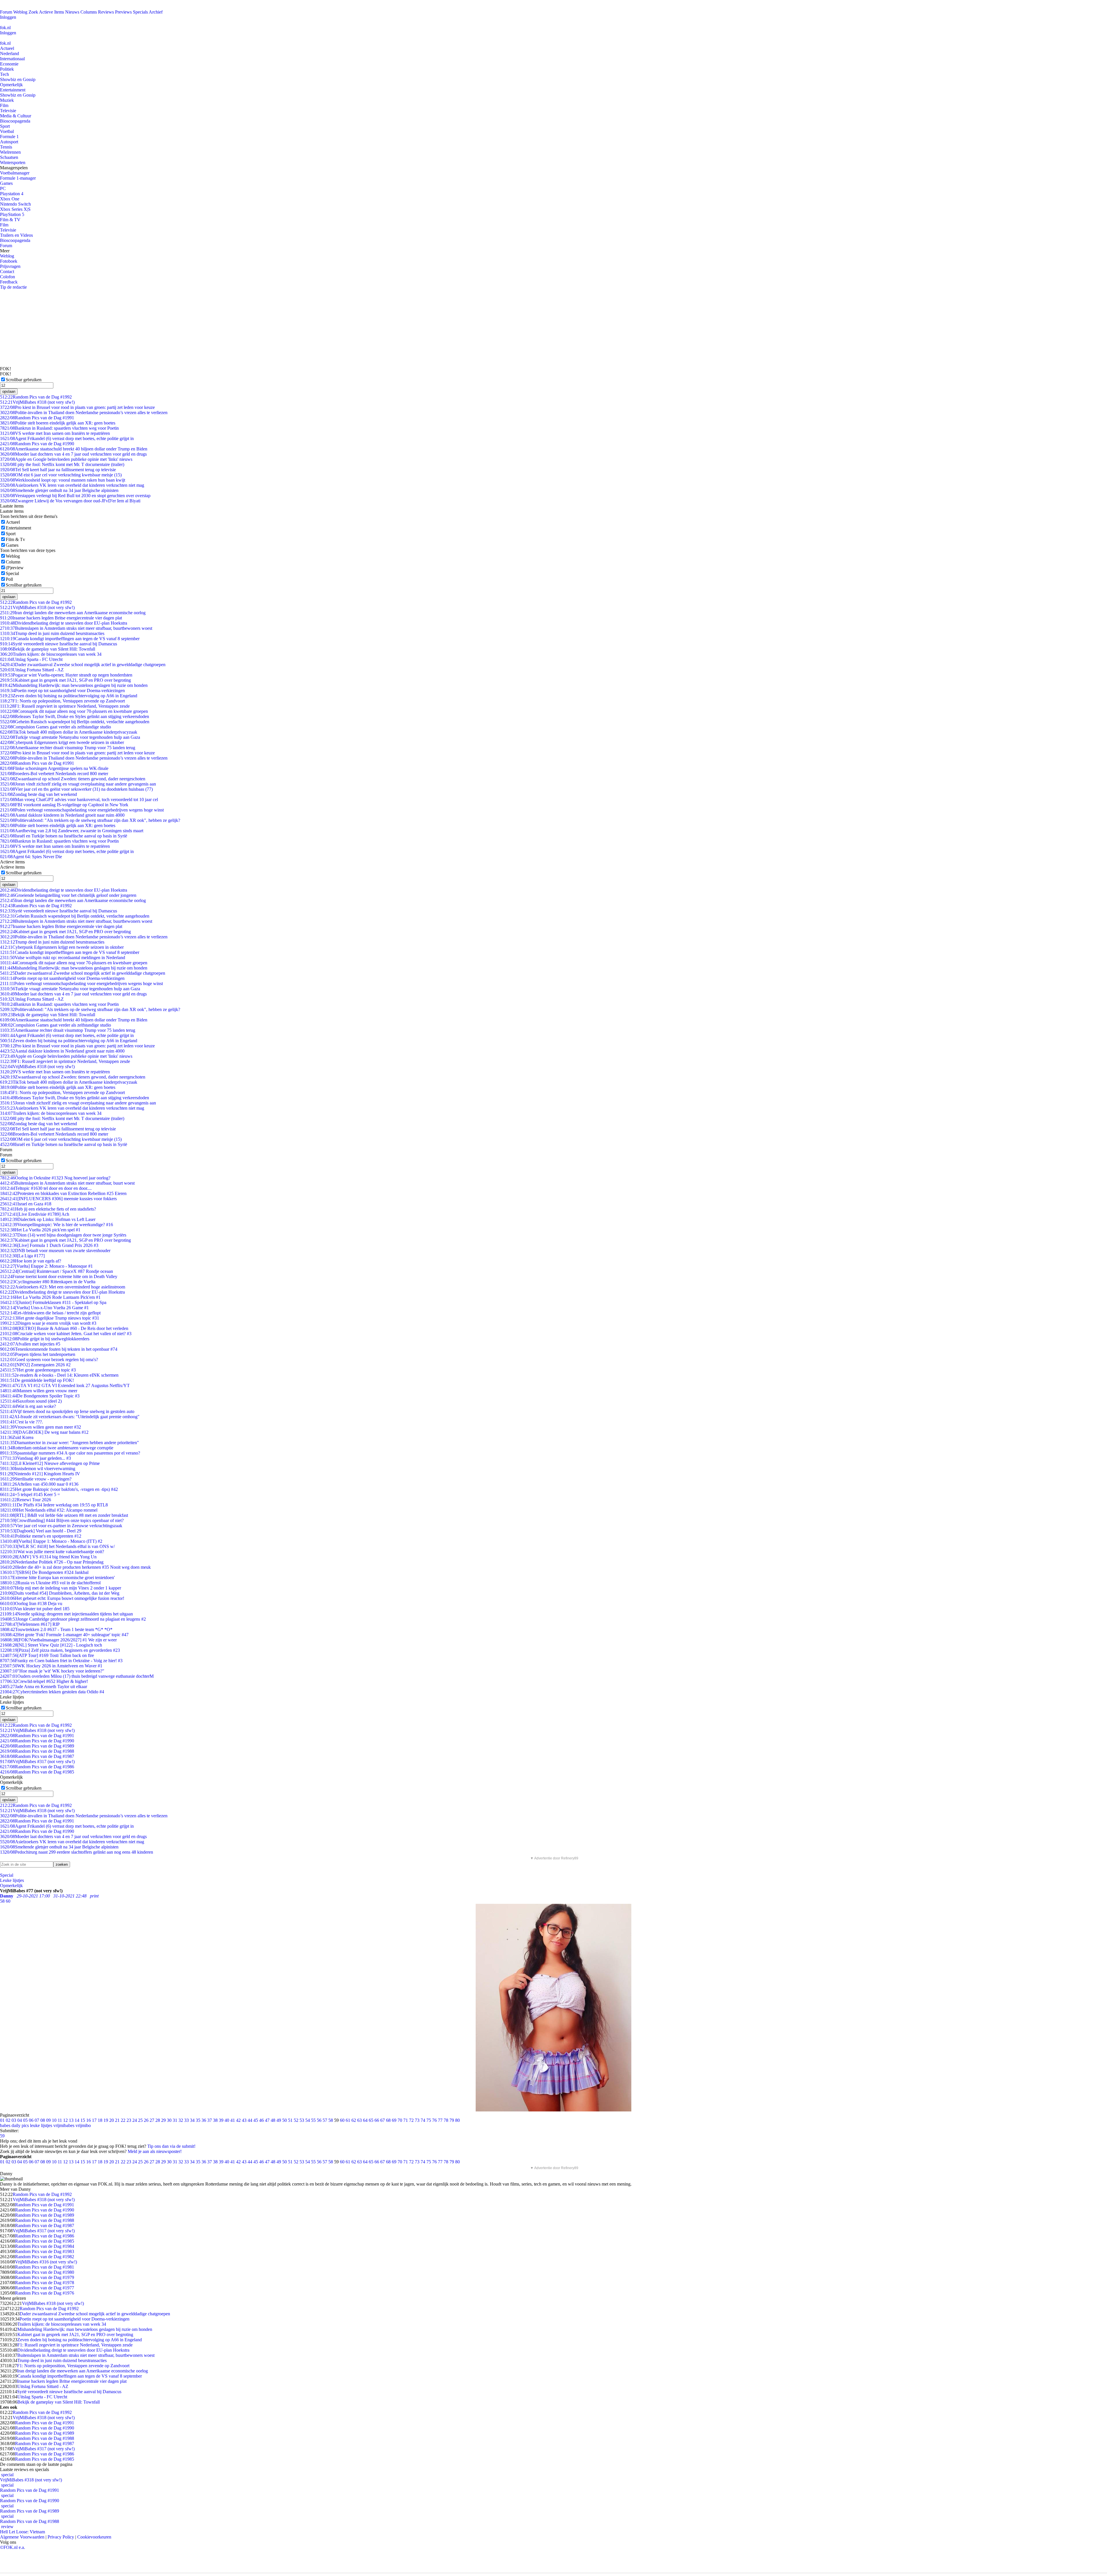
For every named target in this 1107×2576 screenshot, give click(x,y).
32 (181, 2120)
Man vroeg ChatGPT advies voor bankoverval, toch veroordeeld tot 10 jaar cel (79, 800)
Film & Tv (15, 539)
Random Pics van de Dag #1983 (45, 2251)
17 (94, 2120)
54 (308, 2120)
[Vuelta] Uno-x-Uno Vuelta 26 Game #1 (44, 1308)
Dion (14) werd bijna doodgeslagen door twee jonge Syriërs (63, 1235)
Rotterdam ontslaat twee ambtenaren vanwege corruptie (57, 1448)
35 (198, 2120)
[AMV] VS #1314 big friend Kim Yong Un (48, 1557)
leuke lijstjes (41, 2125)
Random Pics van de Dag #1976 (45, 2293)
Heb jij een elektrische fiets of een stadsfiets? (48, 1209)
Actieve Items (51, 12)
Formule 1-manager (18, 178)
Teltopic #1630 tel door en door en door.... (46, 1188)
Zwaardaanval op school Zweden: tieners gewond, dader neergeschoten (73, 779)
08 (43, 2120)
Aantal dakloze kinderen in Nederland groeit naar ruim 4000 (62, 815)
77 (440, 2120)
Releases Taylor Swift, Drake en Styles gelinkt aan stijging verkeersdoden (75, 716)
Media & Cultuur (16, 116)
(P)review (15, 568)
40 (227, 2120)
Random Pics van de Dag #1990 (37, 444)
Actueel (7, 48)
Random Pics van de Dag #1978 (45, 2283)
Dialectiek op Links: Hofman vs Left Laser (48, 1219)
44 (250, 2120)
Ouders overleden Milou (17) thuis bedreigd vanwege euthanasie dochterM (77, 1676)
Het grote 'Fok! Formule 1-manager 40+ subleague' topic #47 (64, 1635)
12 (65, 2120)
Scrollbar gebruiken (24, 380)
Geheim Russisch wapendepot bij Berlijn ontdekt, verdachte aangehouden (75, 722)
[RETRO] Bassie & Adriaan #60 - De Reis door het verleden (64, 1328)
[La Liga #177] (22, 1256)
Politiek (7, 69)
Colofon (7, 277)
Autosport (9, 142)
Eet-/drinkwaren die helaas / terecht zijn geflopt (50, 1313)
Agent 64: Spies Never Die (31, 857)
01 (2, 2120)
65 (371, 2120)
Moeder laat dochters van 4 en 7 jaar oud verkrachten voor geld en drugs (73, 454)
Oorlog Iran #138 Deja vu (31, 1603)
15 (83, 2120)
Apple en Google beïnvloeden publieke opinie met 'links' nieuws (66, 459)
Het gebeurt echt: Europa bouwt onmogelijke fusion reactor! (62, 1598)
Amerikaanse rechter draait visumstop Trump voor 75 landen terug (68, 748)
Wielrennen (10, 152)
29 (163, 2120)
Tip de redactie (13, 287)
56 (319, 2120)
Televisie (8, 111)
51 (290, 2120)
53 (302, 2120)
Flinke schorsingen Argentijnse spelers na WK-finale (54, 768)
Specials (140, 12)
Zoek (33, 12)
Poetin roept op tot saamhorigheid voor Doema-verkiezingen (62, 690)
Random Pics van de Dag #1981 (45, 2267)
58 (331, 2120)
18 (100, 2120)
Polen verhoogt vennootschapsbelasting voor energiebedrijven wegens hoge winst (82, 810)
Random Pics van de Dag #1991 (37, 418)
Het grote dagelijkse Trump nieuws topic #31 (50, 1318)
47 (267, 2120)
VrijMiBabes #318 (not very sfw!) (37, 402)
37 (210, 2120)
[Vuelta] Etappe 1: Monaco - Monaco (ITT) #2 (51, 1541)
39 (221, 2120)
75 (429, 2120)
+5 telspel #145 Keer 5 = (30, 1494)
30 (169, 2120)
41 (233, 2120)
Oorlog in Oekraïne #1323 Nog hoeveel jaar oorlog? (55, 1178)
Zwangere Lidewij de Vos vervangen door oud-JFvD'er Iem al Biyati (70, 501)
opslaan (9, 391)
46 (261, 2120)
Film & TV (10, 220)
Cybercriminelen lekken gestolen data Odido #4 (52, 1692)
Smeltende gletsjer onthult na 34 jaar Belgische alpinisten (59, 490)
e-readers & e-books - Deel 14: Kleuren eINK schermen (59, 1375)
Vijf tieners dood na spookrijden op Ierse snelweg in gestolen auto (67, 1411)
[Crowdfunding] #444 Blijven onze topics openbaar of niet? (62, 1520)
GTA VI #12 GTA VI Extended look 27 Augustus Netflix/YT (65, 1385)
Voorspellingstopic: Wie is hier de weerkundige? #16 (57, 1225)
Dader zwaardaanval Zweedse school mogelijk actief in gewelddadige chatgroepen (83, 665)
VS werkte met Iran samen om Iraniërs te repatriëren (55, 433)
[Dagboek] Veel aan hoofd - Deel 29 (41, 1531)
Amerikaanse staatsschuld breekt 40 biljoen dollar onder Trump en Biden (74, 449)
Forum (6, 12)
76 (434, 2120)
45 (256, 2120)
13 (71, 2120)
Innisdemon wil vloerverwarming (38, 1469)
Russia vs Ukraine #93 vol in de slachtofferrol (50, 1583)
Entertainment (13, 90)
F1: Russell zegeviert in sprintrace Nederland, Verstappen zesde (65, 706)
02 (8, 2120)
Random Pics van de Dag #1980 (45, 2272)
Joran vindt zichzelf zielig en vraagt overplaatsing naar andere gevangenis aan (78, 784)
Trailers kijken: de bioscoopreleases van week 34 (51, 654)
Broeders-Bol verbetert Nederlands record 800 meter (54, 774)
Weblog (20, 12)
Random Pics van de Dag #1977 (45, 2288)
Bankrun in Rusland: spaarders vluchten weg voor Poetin (59, 428)
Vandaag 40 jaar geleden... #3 (35, 1458)
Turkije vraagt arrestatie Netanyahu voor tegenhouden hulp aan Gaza (70, 737)
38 (215, 2120)
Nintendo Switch (15, 204)
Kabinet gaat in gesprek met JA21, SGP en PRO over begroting (65, 680)
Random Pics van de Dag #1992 (36, 397)
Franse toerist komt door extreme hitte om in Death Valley (59, 1276)
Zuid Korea (17, 1437)
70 (400, 2120)
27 (152, 2120)
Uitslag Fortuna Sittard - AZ (32, 670)
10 (54, 2120)
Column (13, 562)
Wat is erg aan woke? (28, 1406)
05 (25, 2120)
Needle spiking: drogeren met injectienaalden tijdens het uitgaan (66, 1614)
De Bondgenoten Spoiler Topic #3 (40, 1396)
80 (458, 2120)
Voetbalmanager (15, 173)
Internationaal (12, 59)
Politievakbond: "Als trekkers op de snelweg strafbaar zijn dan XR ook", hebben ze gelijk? (90, 820)
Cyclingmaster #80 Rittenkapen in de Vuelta (48, 1282)
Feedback (9, 282)
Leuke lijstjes (12, 1880)
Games (6, 183)
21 (117, 2120)
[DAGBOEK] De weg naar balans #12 (44, 1432)
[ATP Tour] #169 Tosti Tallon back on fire (47, 1655)
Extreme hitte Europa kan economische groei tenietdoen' (57, 1578)
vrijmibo (83, 2125)
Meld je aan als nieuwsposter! (155, 2151)
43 (244, 2120)
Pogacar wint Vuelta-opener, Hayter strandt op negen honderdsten (66, 675)
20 (112, 2120)
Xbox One (10, 199)
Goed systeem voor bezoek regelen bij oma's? (49, 1360)
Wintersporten (13, 162)
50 (285, 2120)
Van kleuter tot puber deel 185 (35, 1609)
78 (446, 2120)
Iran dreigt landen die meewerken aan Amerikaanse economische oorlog (73, 613)
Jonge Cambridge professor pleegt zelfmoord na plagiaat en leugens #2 (73, 1619)
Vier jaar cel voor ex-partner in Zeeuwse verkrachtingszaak (61, 1526)
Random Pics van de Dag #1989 (37, 1746)
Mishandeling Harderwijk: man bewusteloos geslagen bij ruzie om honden (74, 685)
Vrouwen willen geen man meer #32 (41, 1427)
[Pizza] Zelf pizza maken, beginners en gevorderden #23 (60, 1650)
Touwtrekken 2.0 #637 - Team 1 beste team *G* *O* (56, 1629)
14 (77, 2120)
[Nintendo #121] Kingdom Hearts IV (40, 1474)
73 (417, 2120)
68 (388, 2120)
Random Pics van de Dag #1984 (45, 2246)
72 (411, 2120)
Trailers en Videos (16, 235)
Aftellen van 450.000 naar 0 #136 (39, 1484)
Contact (7, 271)
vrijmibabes (64, 2125)
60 (342, 2120)
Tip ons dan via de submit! (171, 2146)
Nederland (10, 53)
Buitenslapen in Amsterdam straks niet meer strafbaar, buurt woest (67, 1183)
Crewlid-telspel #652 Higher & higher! (44, 1681)
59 (2, 2136)
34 (192, 2120)
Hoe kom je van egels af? (31, 1261)
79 (452, 2120)
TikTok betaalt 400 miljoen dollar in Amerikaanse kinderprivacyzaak (69, 732)
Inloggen (8, 17)
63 (359, 2120)
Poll (9, 579)
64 (365, 2120)
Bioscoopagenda (15, 121)
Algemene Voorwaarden (22, 2537)
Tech (4, 74)
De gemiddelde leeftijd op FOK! (37, 1380)
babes (5, 2125)
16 (89, 2120)
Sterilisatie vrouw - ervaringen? (36, 1479)
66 (377, 2120)
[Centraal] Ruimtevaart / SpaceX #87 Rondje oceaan (57, 1271)
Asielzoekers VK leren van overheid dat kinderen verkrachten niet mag (72, 485)
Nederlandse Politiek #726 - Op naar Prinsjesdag (52, 1562)
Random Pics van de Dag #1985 (37, 1772)
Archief (156, 12)
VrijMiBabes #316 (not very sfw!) (46, 2262)
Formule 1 (9, 137)
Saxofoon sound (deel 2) (31, 1401)
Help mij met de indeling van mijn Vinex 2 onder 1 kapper (61, 1588)
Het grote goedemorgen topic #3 (38, 1370)
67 (383, 2120)
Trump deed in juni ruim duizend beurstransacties (52, 633)
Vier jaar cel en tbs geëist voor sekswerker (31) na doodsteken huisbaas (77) (76, 789)
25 (140, 2120)
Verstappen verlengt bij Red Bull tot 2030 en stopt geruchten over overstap (75, 496)
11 (60, 2120)
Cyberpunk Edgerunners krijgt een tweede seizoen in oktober (62, 742)
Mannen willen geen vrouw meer (39, 1391)
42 (238, 2120)
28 (158, 2120)
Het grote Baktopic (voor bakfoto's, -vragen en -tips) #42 (59, 1489)
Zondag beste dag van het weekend (38, 794)
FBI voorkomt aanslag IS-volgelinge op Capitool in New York (64, 805)
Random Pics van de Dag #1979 (45, 2277)
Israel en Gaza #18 (26, 1204)
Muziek (7, 100)
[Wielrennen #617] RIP (30, 1624)
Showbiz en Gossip (18, 79)
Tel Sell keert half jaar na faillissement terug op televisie (58, 470)
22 (123, 2120)
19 (106, 2120)
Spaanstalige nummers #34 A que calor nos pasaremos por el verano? (70, 1453)
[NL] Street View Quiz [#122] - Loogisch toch (51, 1645)
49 (279, 2120)
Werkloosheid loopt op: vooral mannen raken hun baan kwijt (63, 480)
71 (406, 2120)
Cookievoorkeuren (94, 2537)
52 (296, 2120)
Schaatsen (9, 157)
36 (204, 2120)
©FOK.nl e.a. (13, 2547)
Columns (89, 12)
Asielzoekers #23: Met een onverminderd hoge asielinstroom (63, 1287)
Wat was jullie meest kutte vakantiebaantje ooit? (52, 1552)
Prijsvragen (10, 266)
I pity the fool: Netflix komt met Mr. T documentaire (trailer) (62, 464)
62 (354, 2120)
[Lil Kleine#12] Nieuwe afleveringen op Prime (50, 1463)
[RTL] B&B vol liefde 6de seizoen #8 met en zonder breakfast (64, 1515)
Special (12, 573)
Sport (5, 126)
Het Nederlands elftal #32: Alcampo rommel (49, 1510)
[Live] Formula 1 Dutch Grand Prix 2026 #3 (49, 1245)
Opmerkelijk (11, 85)
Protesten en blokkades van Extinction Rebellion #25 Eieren (63, 1193)
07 (37, 2120)
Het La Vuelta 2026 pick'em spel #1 (40, 1230)
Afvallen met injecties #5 (30, 1344)
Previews (123, 12)
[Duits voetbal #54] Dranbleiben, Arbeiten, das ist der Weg (60, 1593)
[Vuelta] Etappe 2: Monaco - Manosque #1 (46, 1266)
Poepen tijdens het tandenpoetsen (38, 1354)
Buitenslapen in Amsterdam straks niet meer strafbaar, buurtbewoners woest (76, 628)
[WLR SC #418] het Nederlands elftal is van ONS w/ (57, 1546)
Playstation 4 (12, 194)
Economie (9, 64)
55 (313, 2120)
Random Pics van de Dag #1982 (45, 2257)
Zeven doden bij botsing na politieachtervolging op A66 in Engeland (69, 696)
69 (394, 2120)
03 (14, 2120)
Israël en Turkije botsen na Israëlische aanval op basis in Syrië (64, 836)
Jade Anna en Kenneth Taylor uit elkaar (44, 1687)
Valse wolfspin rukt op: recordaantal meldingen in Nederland (63, 958)
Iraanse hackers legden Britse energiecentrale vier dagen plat (61, 618)
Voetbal (7, 131)
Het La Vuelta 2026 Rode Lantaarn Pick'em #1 (50, 1297)
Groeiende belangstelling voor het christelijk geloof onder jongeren (68, 895)
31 (175, 2120)
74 (423, 2120)
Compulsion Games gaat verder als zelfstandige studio (55, 727)
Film (4, 105)
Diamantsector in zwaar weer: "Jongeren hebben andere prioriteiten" (69, 1443)
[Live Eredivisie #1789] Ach (35, 1214)
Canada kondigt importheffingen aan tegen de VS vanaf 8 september (70, 639)
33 (187, 2120)
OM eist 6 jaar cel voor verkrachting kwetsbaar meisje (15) (61, 475)
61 (348, 2120)
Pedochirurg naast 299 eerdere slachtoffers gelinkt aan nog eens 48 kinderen (77, 1852)
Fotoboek (9, 261)
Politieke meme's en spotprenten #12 (41, 1536)
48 (273, 2120)
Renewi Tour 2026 (26, 1500)
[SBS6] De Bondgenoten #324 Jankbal (44, 1572)
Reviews (106, 12)
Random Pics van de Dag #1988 (37, 1751)
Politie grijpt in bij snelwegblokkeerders (45, 1339)
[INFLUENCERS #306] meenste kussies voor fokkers (58, 1199)
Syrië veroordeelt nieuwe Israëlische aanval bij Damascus (59, 644)
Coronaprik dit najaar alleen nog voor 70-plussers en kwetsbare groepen (74, 711)
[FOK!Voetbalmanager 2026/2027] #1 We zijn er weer (58, 1640)
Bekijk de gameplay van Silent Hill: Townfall (48, 649)
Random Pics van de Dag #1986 (37, 1767)
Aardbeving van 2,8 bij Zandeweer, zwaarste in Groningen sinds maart (72, 831)
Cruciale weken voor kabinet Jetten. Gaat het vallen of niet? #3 (66, 1334)
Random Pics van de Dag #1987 (37, 1756)
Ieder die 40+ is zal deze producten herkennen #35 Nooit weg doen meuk (75, 1567)
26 (146, 2120)
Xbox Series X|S (15, 209)
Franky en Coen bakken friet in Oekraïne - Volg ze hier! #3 (61, 1661)
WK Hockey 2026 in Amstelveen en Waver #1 (51, 1666)
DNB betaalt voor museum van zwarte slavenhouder (55, 1251)
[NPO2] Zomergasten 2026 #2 (35, 1365)
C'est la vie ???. (21, 1422)
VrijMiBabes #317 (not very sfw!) (37, 1762)
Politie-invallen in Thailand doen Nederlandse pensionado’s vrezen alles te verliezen (84, 413)
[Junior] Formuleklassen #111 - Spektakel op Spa (53, 1302)
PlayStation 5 (12, 214)
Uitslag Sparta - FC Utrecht (31, 659)
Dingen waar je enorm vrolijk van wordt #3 (48, 1323)
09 (48, 2120)
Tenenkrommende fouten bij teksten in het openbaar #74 (59, 1349)
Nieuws (72, 12)
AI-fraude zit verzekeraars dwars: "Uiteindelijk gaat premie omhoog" (70, 1417)
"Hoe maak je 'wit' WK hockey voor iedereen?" (52, 1671)
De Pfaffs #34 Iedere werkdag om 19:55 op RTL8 (54, 1505)
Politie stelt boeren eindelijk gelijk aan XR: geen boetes (58, 423)
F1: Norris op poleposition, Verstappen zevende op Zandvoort (62, 701)
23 (129, 2120)
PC (3, 188)
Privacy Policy (61, 2537)
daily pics (20, 2125)
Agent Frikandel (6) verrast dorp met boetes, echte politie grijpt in (67, 438)
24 (135, 2120)
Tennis (6, 147)
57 (325, 2120)
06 (31, 2120)
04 (20, 2120)
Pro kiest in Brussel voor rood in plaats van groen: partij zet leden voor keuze (77, 407)
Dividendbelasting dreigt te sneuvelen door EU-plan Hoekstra (64, 623)
